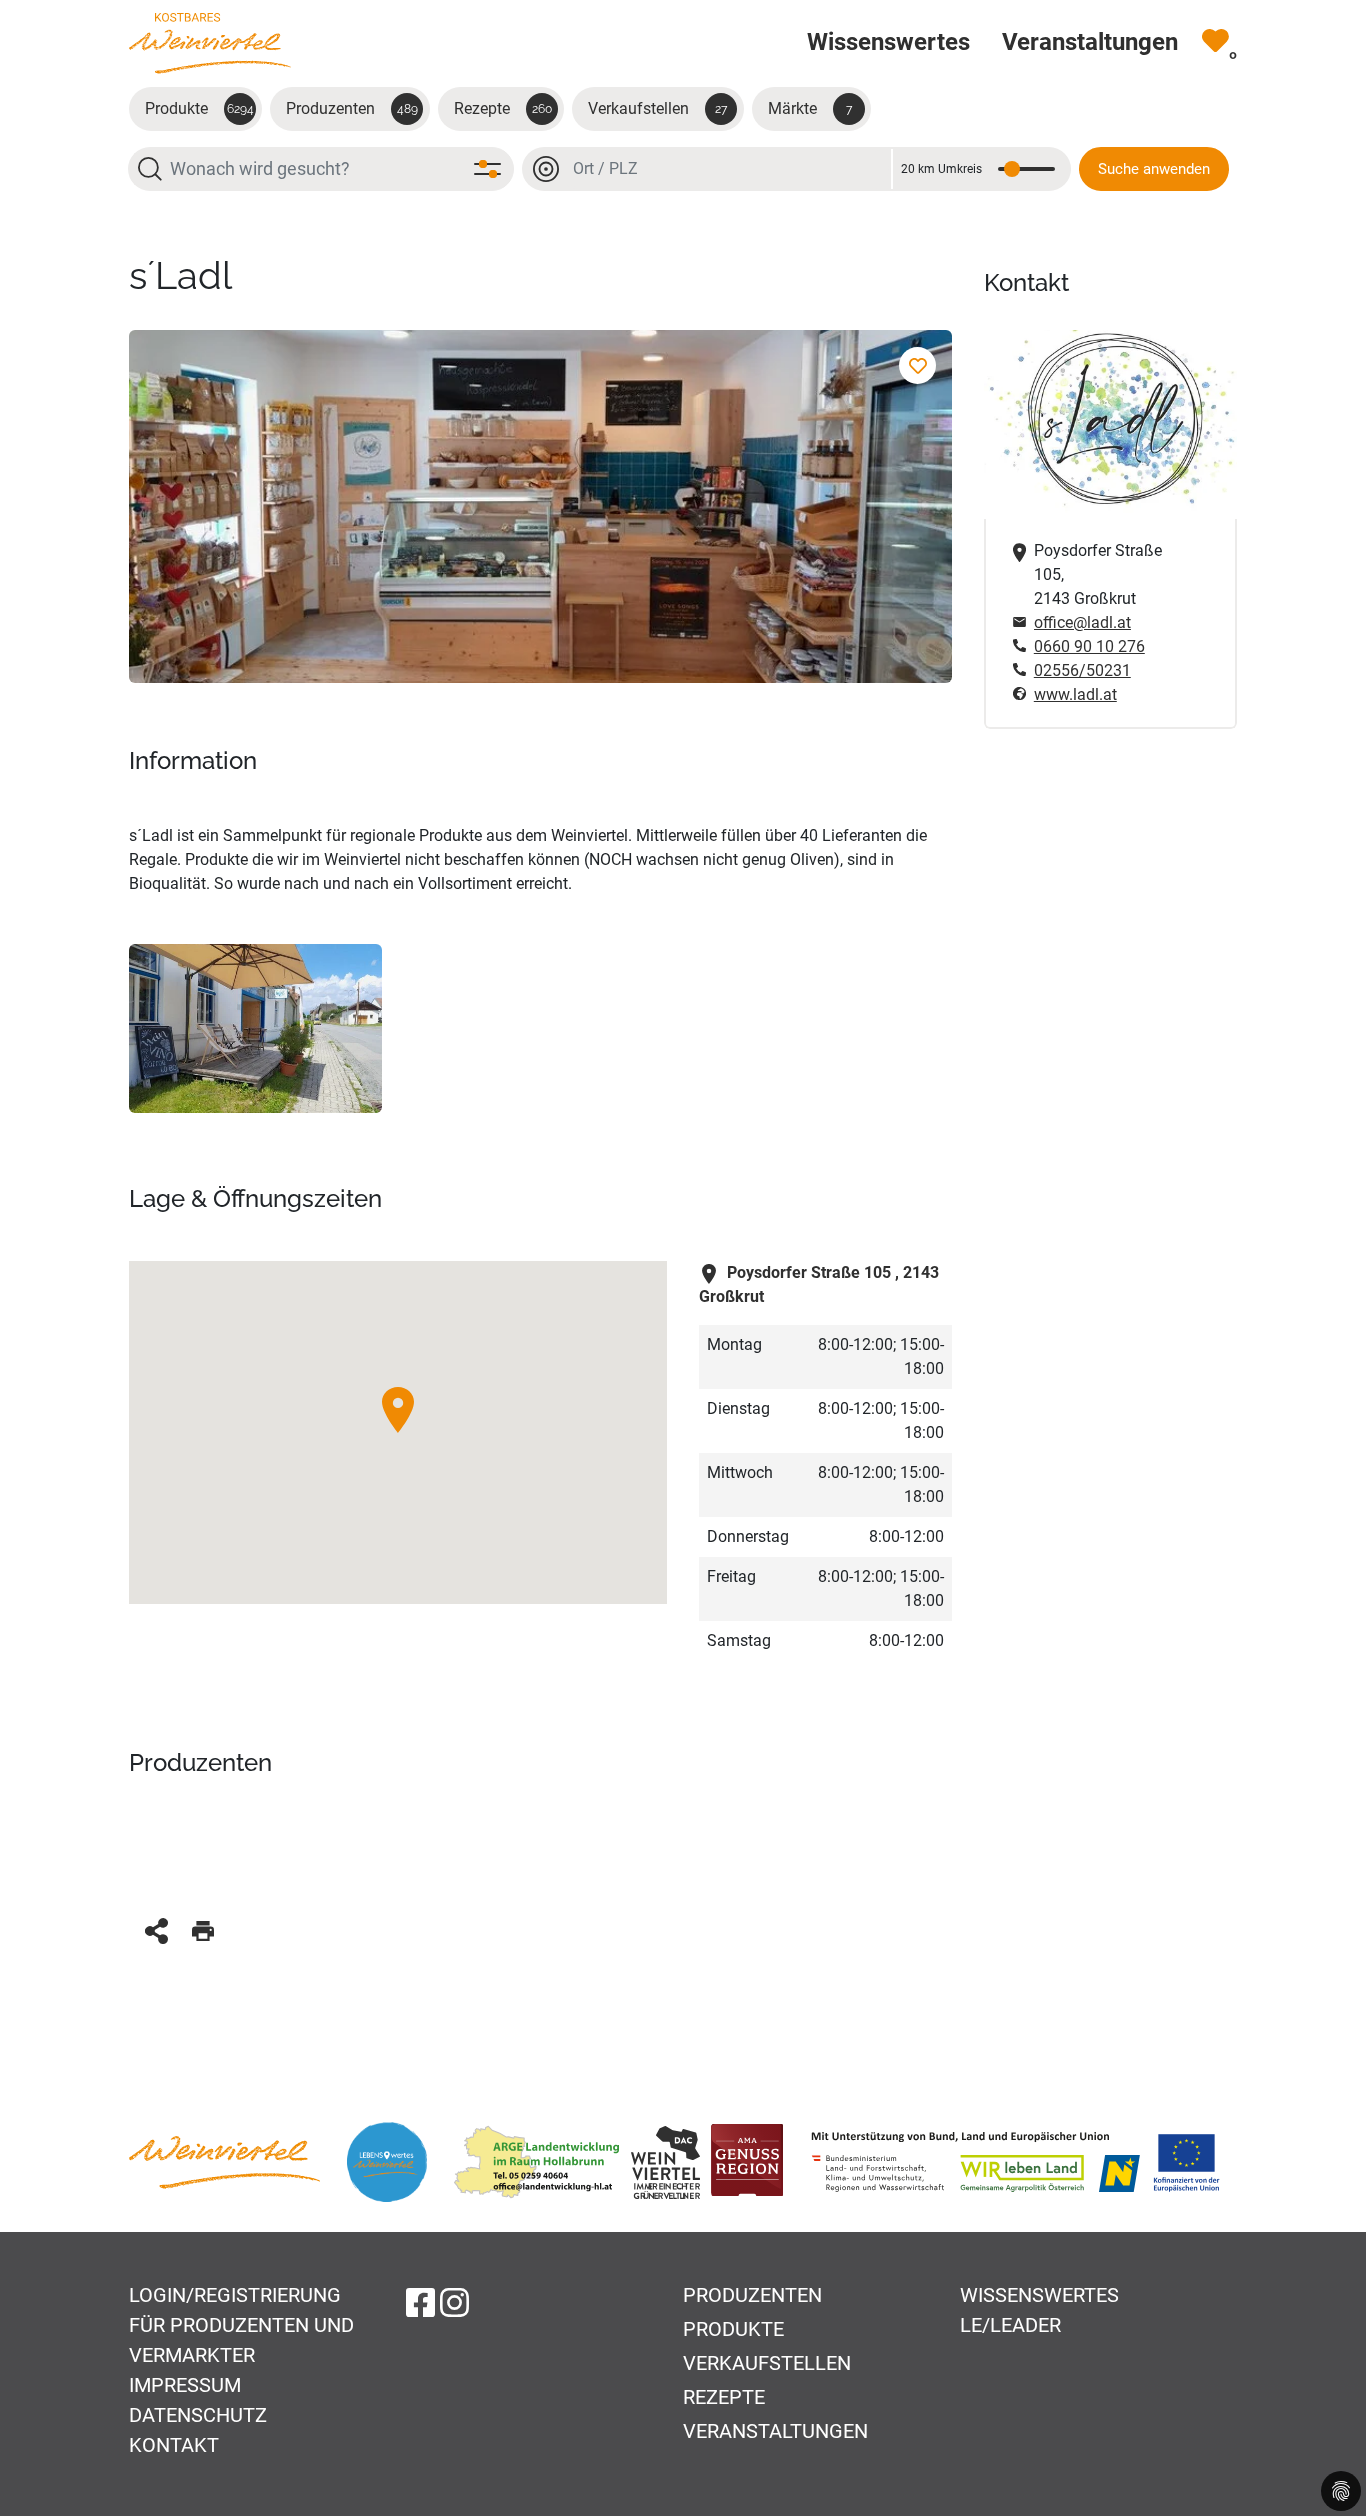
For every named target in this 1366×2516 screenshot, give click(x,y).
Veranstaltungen (775, 2431)
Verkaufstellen (657, 108)
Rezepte (503, 108)
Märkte (810, 108)
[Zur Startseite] (210, 42)
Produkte (199, 108)
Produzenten (352, 108)
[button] (398, 1410)
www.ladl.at (1075, 694)
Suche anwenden (1154, 169)
